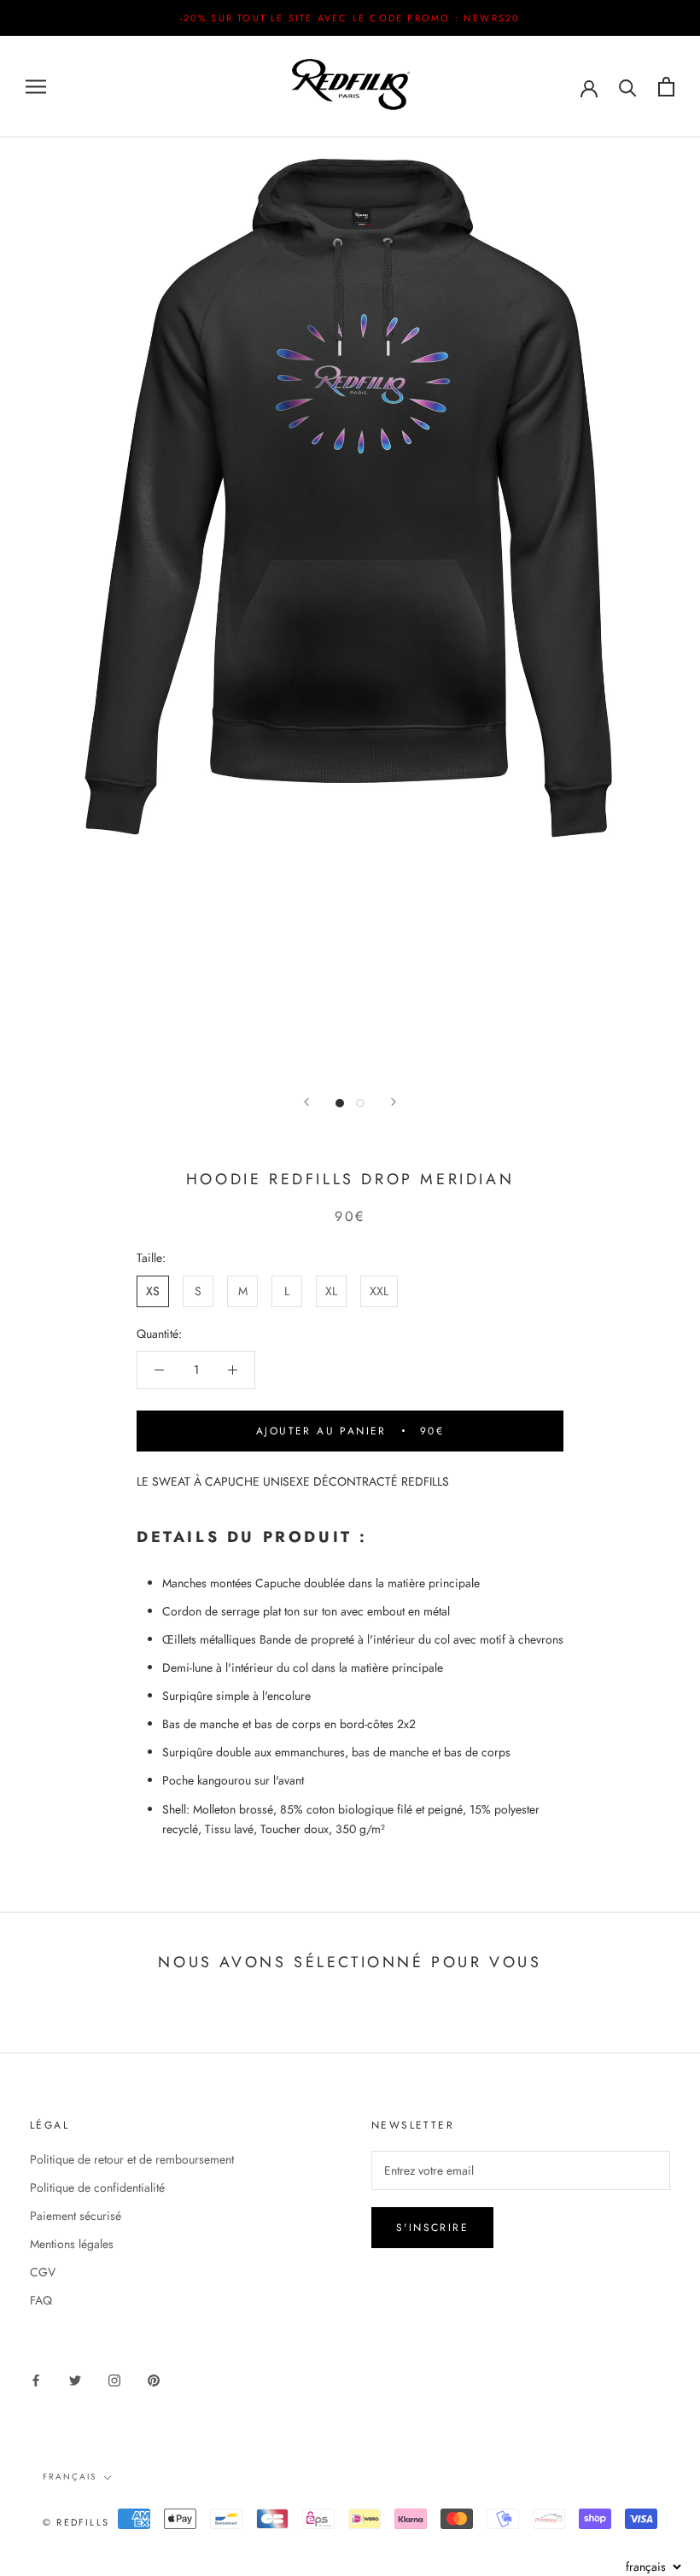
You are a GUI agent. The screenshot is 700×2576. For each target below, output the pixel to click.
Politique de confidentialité (97, 2188)
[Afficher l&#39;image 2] (360, 1103)
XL (331, 1291)
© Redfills (76, 2522)
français (70, 2477)
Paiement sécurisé (76, 2216)
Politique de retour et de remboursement (132, 2159)
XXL (379, 1291)
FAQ (41, 2300)
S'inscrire (432, 2228)
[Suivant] (394, 1102)
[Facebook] (36, 2379)
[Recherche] (628, 87)
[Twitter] (75, 2379)
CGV (43, 2272)
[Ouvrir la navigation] (36, 87)
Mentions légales (72, 2244)
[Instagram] (114, 2379)
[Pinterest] (154, 2379)
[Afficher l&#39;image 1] (340, 1103)
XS (153, 1291)
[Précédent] (306, 1102)
